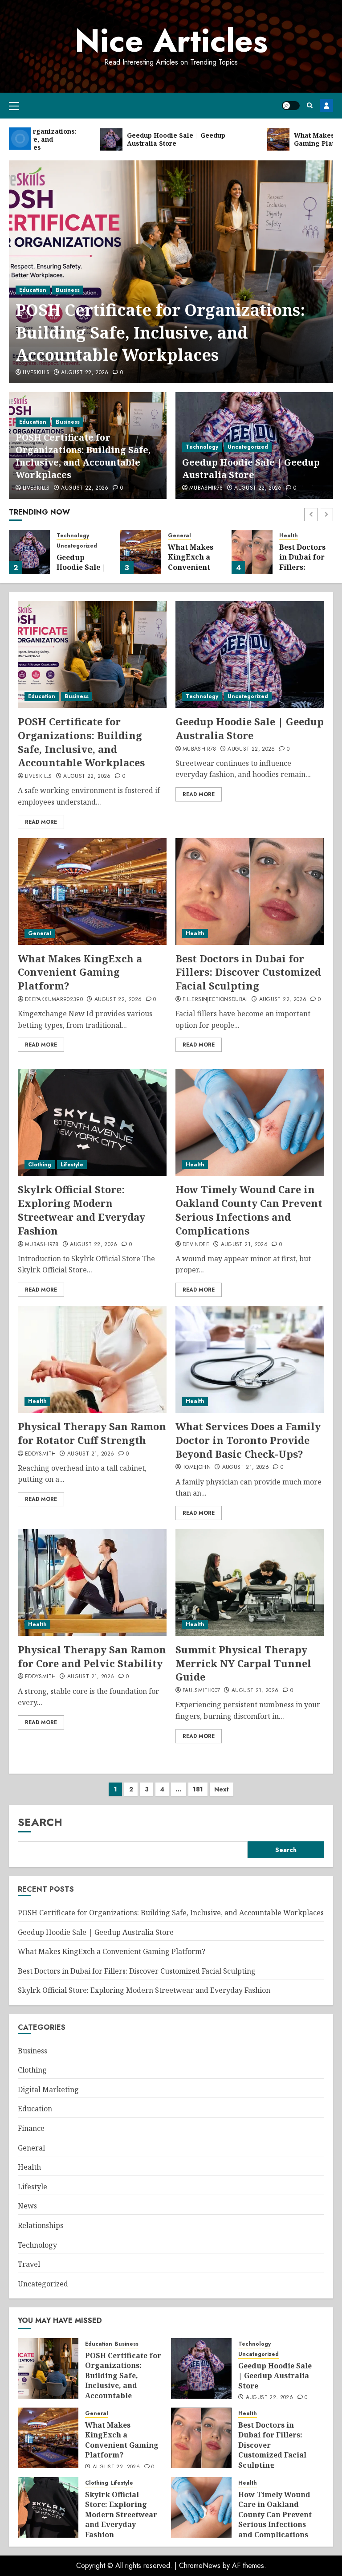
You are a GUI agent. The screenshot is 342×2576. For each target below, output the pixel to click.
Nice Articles (171, 41)
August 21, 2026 (244, 1245)
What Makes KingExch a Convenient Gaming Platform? (191, 567)
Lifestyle (72, 1165)
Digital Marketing (48, 2089)
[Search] (310, 105)
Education (33, 290)
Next (222, 1789)
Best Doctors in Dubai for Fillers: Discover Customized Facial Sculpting (248, 972)
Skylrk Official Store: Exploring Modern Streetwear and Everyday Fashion (81, 1210)
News (27, 2206)
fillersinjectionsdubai (215, 1000)
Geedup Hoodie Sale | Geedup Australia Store (251, 468)
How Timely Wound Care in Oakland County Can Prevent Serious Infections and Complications (249, 1210)
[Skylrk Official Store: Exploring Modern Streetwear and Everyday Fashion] (92, 1122)
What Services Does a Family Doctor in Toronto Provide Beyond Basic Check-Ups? (248, 1440)
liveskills (36, 373)
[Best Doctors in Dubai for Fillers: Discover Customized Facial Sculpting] (252, 552)
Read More (41, 822)
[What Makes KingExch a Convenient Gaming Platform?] (141, 552)
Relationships (41, 2225)
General (179, 536)
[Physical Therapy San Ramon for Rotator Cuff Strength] (92, 1359)
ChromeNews (200, 2566)
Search (40, 1822)
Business (68, 290)
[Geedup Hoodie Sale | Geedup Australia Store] (29, 552)
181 (198, 1789)
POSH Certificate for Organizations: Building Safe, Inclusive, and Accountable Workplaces (160, 332)
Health (289, 536)
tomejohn (197, 1468)
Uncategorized (248, 447)
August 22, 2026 (85, 373)
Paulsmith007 (201, 1691)
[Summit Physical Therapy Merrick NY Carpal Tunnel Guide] (250, 1582)
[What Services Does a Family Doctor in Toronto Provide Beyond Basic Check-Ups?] (250, 1359)
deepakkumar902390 (54, 1000)
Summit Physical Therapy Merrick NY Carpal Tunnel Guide (243, 1663)
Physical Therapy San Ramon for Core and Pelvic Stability (92, 1656)
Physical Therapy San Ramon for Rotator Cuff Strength (92, 1433)
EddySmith (40, 1454)
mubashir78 (206, 488)
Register (326, 106)
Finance (31, 2128)
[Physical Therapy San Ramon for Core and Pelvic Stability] (92, 1582)
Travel (29, 2264)
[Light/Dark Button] (291, 106)
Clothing (40, 1165)
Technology (202, 447)
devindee (196, 1245)
